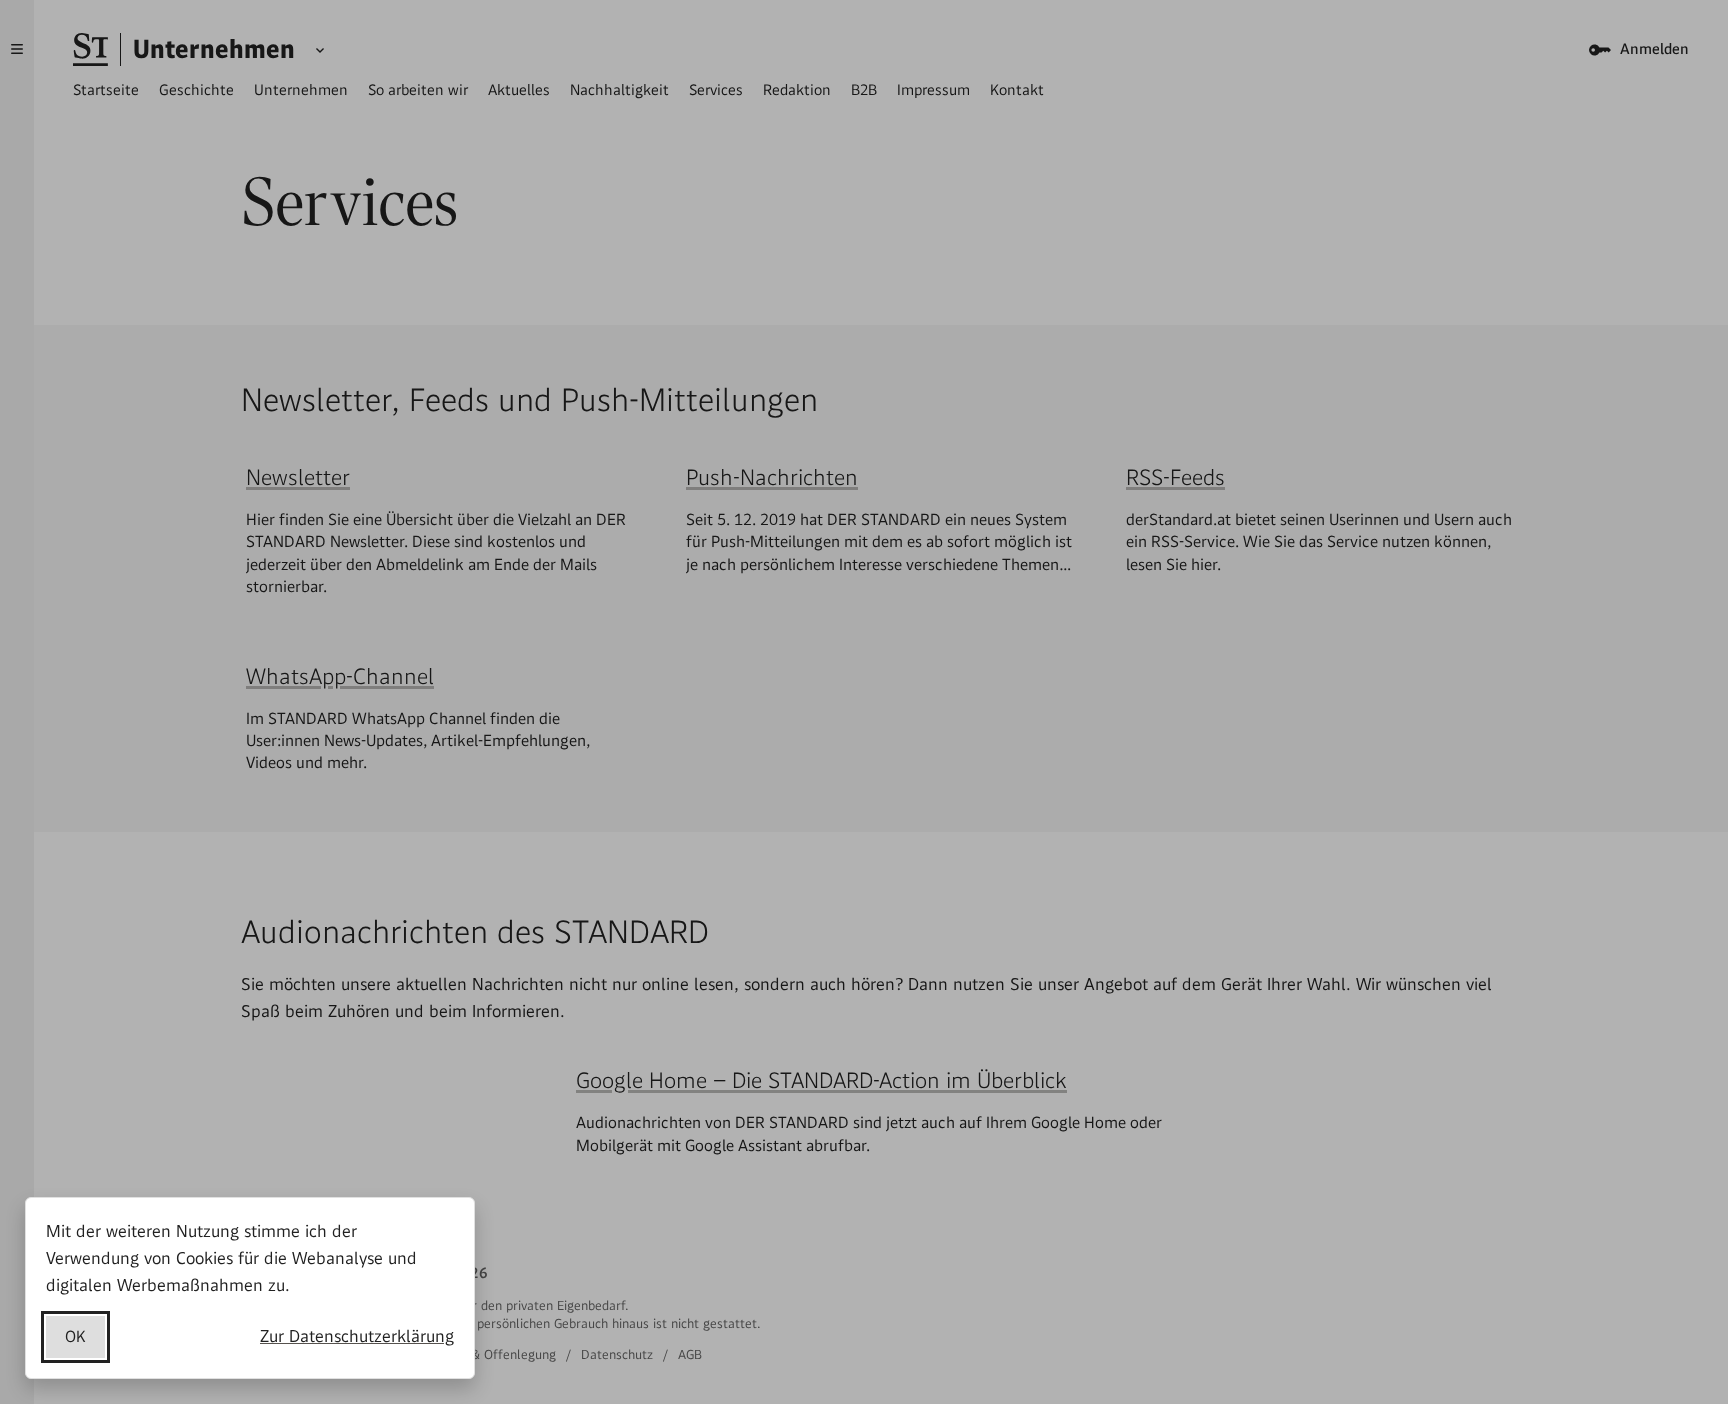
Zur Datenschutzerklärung (357, 1336)
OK (75, 1336)
